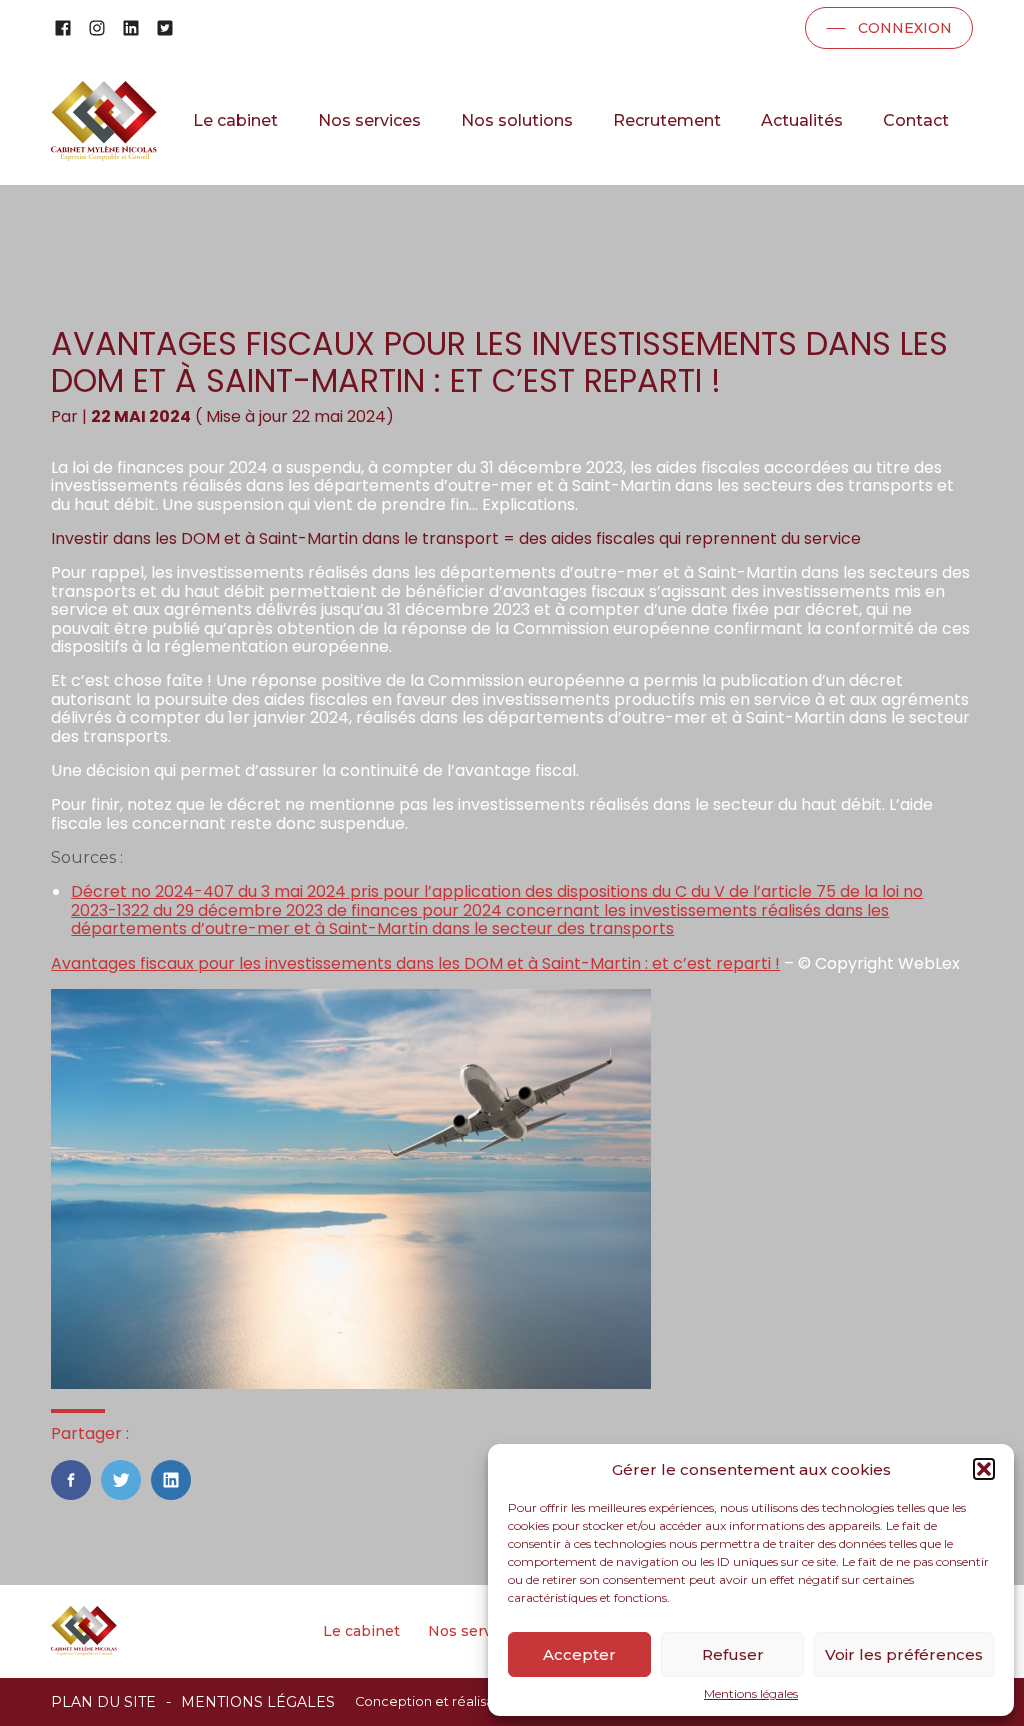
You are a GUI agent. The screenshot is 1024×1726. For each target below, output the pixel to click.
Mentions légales (751, 1694)
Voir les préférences (904, 1654)
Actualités (802, 120)
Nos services (369, 120)
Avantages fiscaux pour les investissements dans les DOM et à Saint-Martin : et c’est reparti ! (415, 963)
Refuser (733, 1654)
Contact (916, 120)
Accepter (579, 1654)
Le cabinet (235, 120)
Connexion (905, 28)
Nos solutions (517, 120)
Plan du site (103, 1702)
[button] (984, 1469)
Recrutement (667, 120)
